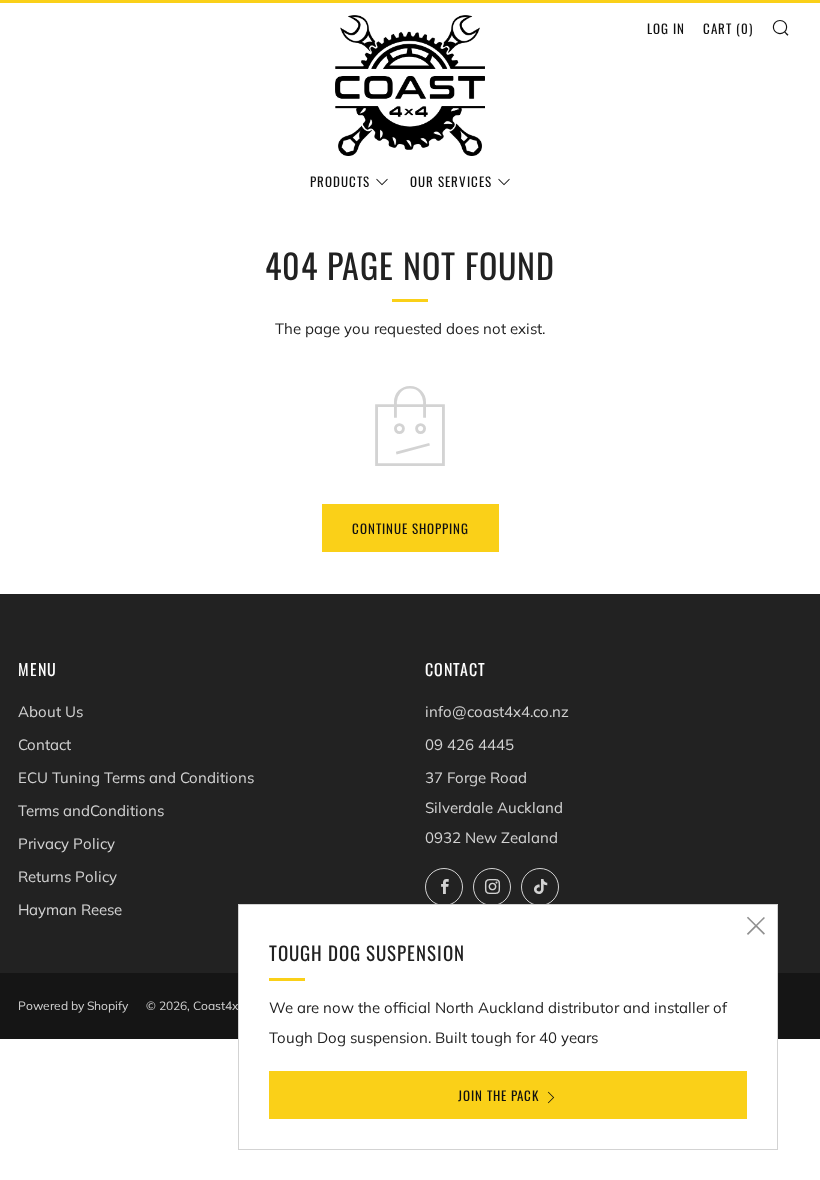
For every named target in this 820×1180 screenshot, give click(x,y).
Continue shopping (410, 528)
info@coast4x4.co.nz (497, 711)
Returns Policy (67, 876)
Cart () (728, 28)
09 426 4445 (469, 744)
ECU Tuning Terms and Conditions (136, 777)
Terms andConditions (91, 810)
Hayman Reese (70, 909)
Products (340, 181)
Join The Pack (498, 1095)
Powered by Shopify (73, 1005)
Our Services (451, 181)
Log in (666, 28)
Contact (44, 744)
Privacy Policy (66, 843)
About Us (50, 711)
